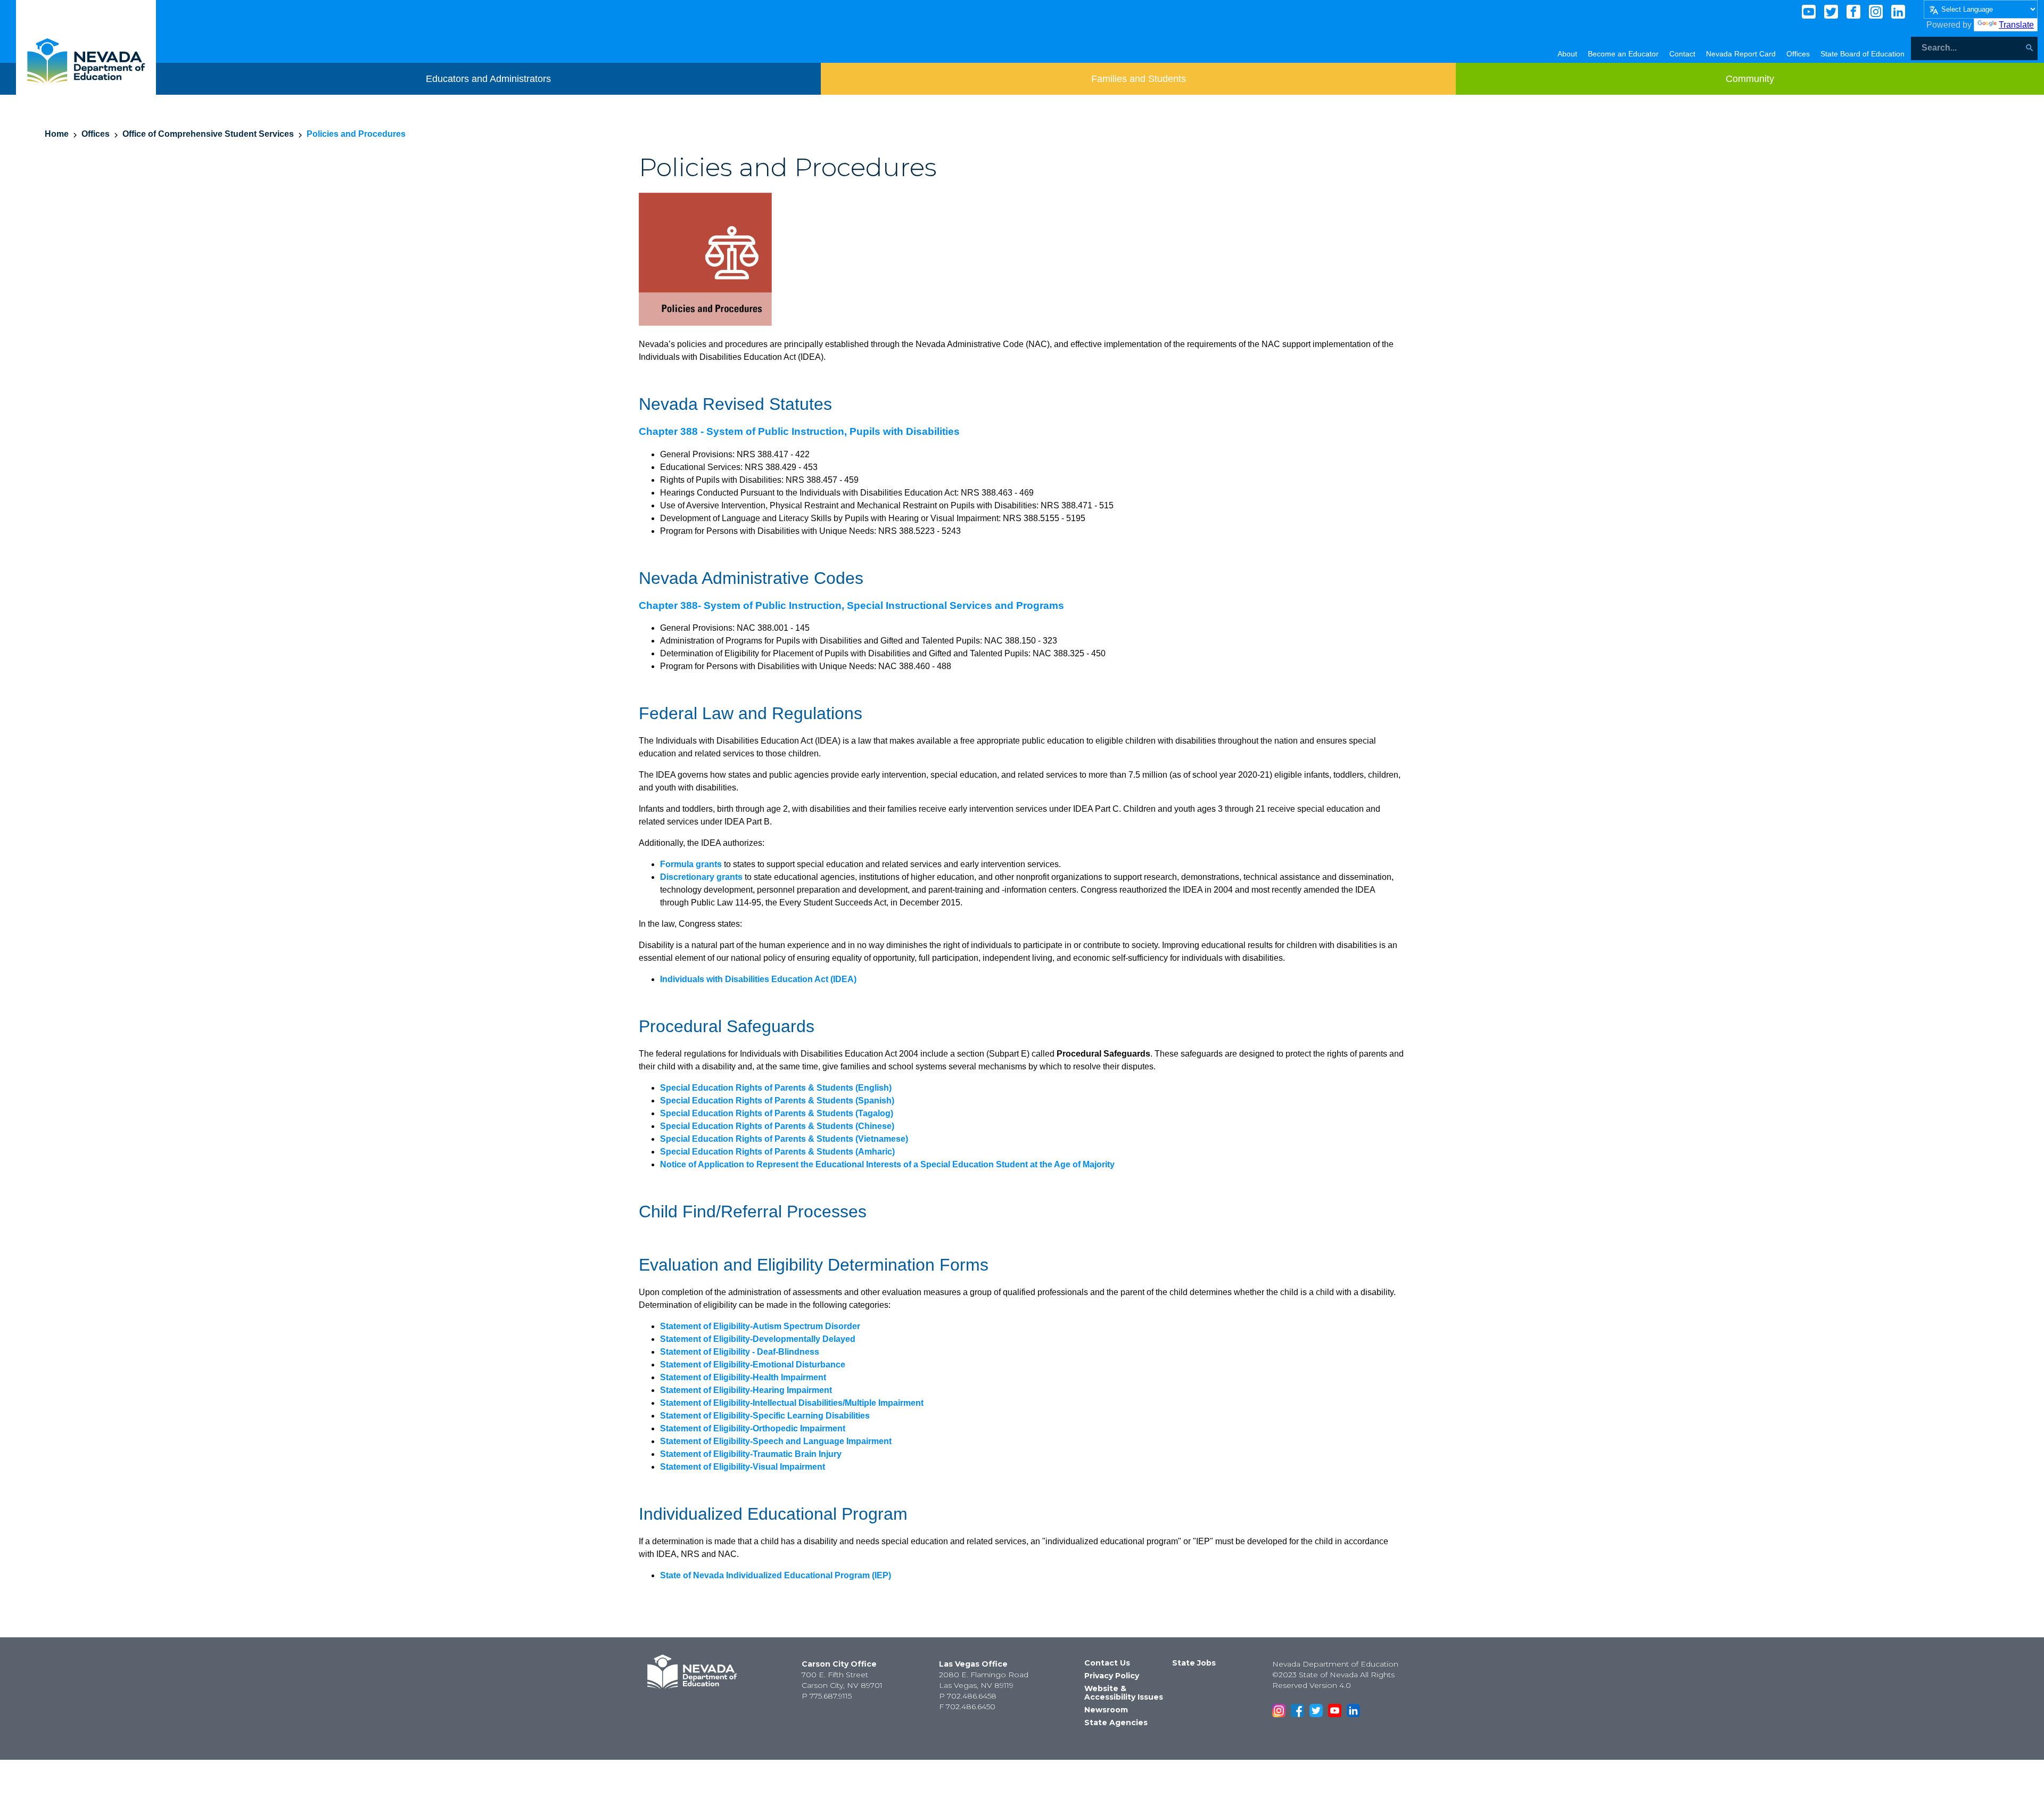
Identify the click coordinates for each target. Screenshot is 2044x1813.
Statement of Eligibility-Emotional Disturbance (753, 1365)
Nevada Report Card (1741, 54)
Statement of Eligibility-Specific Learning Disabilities (765, 1416)
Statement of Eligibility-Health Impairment (743, 1377)
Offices (1798, 54)
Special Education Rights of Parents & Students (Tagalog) (777, 1113)
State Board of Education (1862, 54)
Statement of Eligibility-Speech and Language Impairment (776, 1441)
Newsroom (1106, 1710)
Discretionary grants (701, 877)
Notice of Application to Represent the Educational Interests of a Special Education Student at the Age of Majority (887, 1164)
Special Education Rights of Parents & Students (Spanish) (777, 1101)
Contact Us (1107, 1663)
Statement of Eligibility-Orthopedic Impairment (753, 1428)
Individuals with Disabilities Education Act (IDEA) (758, 979)
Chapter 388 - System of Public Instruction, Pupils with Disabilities (799, 431)
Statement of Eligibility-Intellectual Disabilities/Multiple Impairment (792, 1403)
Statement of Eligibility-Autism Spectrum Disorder (760, 1326)
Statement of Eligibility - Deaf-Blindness (740, 1352)
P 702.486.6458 (968, 1696)
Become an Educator (1623, 54)
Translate (2016, 25)
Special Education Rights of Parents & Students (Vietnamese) (784, 1139)
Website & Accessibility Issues (1124, 1693)
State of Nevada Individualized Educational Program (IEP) (776, 1575)
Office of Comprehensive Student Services (208, 134)
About (1567, 54)
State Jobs (1194, 1663)
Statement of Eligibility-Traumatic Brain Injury (751, 1454)
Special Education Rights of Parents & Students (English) (776, 1088)
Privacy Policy (1112, 1676)
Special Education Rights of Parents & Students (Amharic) (777, 1152)
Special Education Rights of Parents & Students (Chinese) (777, 1126)
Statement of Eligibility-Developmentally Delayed (758, 1339)
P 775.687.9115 (827, 1696)
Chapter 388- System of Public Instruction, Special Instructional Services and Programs (851, 605)
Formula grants (691, 864)
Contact (1682, 54)
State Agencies (1116, 1723)
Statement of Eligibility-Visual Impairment (743, 1467)
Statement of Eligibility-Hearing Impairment (746, 1390)
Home (57, 134)
